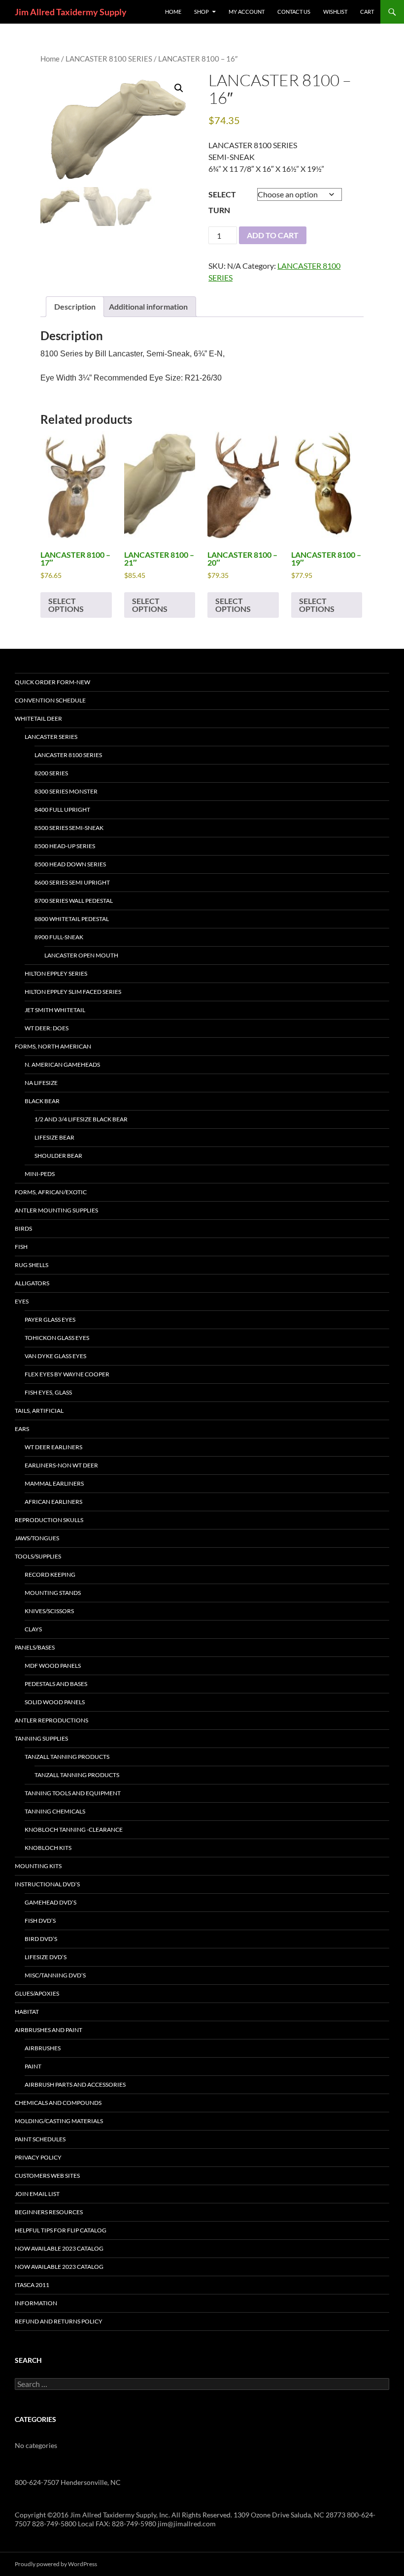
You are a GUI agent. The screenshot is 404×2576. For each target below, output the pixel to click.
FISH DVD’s (40, 1921)
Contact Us (294, 12)
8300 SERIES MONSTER (66, 791)
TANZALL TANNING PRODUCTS (67, 1757)
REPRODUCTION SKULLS (49, 1520)
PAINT (33, 2066)
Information (36, 2303)
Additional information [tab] (148, 306)
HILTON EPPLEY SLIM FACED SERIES (73, 992)
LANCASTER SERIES (51, 737)
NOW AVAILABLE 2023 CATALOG (59, 2248)
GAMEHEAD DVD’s (50, 1902)
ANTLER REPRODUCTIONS (51, 1720)
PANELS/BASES (35, 1647)
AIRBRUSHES (43, 2048)
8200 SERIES (51, 773)
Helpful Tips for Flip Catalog (61, 2230)
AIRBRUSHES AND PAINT (49, 2030)
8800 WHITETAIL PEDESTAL (72, 919)
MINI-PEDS (40, 1174)
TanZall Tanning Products (77, 1775)
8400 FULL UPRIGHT (62, 810)
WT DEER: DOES (47, 1028)
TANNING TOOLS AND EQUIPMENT (73, 1793)
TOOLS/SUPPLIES (38, 1556)
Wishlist (335, 12)
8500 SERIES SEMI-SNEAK (69, 828)
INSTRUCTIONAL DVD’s (47, 1884)
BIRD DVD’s (41, 1939)
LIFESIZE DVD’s (46, 1957)
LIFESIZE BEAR (54, 1137)
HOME (173, 12)
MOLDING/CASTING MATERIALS (59, 2121)
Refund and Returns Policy (59, 2321)
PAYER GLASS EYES (50, 1320)
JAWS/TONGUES (37, 1538)
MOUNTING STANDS (53, 1593)
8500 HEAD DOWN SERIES (70, 864)
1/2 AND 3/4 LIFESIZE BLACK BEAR (81, 1119)
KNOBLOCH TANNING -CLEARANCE (74, 1829)
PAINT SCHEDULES (40, 2139)
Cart (367, 12)
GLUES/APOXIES (37, 1993)
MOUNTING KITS (38, 1866)
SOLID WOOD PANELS (55, 1702)
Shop (202, 12)
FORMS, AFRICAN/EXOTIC (51, 1192)
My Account (247, 12)
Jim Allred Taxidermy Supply (71, 12)
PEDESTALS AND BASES (56, 1684)
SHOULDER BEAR (58, 1156)
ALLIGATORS (32, 1283)
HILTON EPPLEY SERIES (56, 973)
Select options (66, 605)
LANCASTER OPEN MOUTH (81, 955)
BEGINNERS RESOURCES (49, 2212)
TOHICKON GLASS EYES (57, 1338)
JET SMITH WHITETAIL (55, 1010)
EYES (22, 1301)
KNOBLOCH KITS (48, 1848)
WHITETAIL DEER (38, 718)
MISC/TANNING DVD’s (55, 1975)
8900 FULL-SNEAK (59, 937)
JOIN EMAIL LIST (37, 2194)
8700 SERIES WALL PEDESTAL (74, 901)
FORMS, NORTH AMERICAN (53, 1046)
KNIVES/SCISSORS (49, 1611)
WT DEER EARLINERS (53, 1447)
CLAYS (33, 1629)
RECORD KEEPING (50, 1574)
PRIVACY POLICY (38, 2157)
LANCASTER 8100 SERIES (109, 59)
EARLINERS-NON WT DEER (61, 1465)
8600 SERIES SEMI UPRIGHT (72, 882)
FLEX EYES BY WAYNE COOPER (67, 1374)
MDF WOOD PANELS (53, 1666)
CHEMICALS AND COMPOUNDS (58, 2103)
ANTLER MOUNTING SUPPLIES (56, 1210)
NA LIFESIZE (41, 1083)
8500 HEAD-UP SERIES (65, 846)
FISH (21, 1247)
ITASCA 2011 (32, 2285)
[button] (179, 88)
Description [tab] (75, 306)
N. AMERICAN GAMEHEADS (62, 1065)
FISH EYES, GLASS (48, 1392)
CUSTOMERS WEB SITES (47, 2176)
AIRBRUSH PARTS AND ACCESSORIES (75, 2084)
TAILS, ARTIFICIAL (39, 1411)
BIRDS (23, 1228)
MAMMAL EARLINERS (54, 1483)
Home (50, 59)
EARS (22, 1429)
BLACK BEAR (42, 1101)
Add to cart (273, 235)
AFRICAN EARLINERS (53, 1502)
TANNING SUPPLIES (41, 1738)
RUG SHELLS (32, 1265)
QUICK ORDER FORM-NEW (52, 682)
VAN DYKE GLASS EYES (55, 1356)
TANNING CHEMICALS (55, 1811)
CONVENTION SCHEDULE (50, 700)
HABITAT (27, 2012)
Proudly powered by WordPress (56, 2564)
